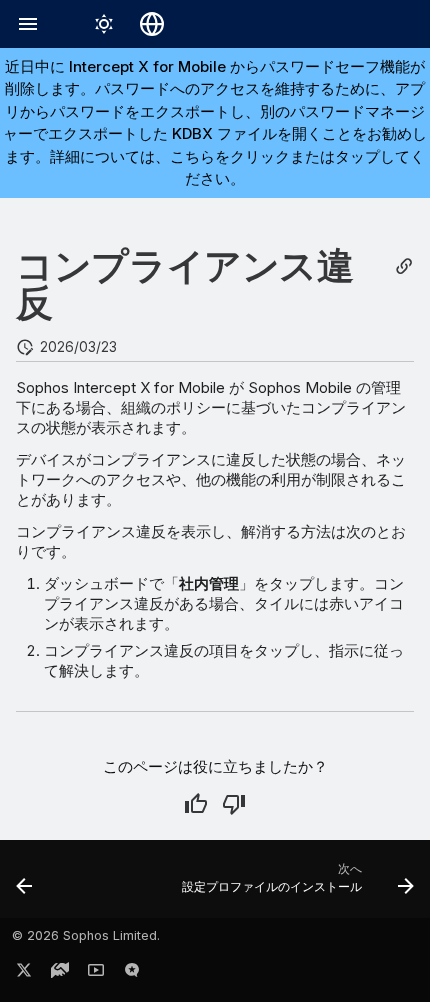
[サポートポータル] (60, 974)
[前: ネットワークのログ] (24, 885)
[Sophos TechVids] (96, 974)
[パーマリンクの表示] (404, 266)
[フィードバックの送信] (132, 974)
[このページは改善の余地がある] (234, 804)
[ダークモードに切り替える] (104, 24)
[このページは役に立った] (196, 804)
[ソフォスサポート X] (24, 974)
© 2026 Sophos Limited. (86, 935)
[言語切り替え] (152, 24)
